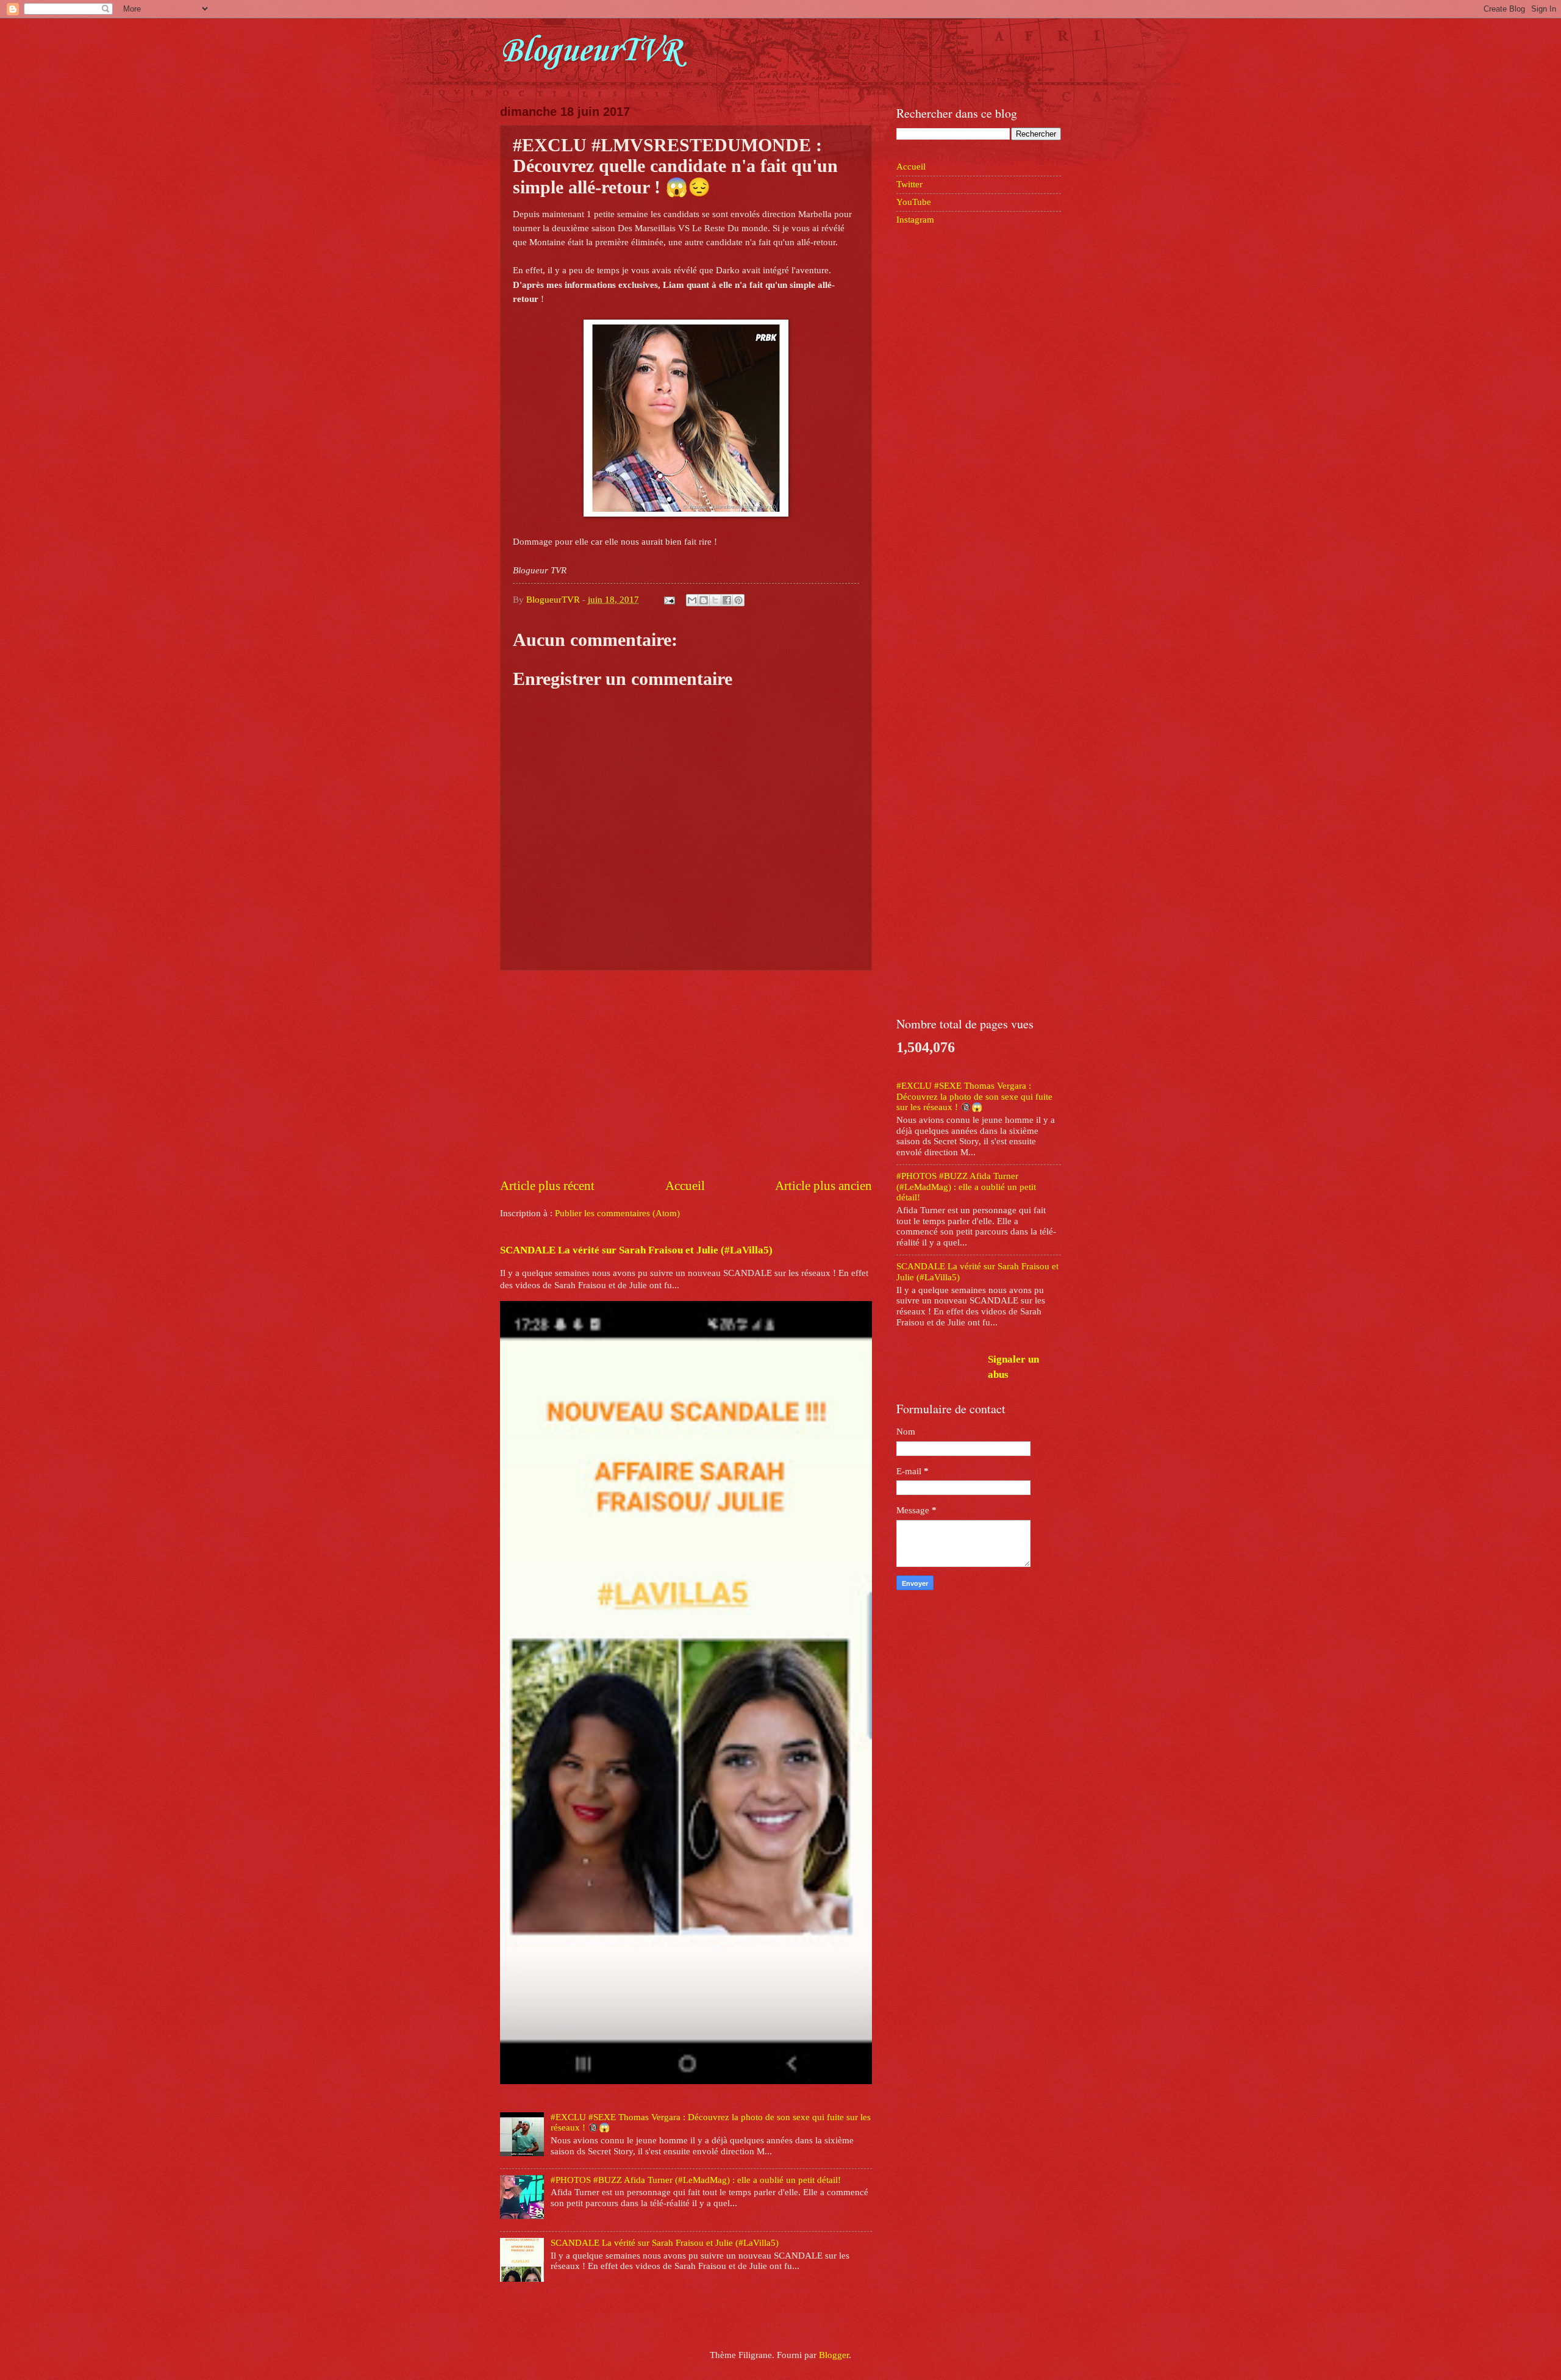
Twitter (909, 184)
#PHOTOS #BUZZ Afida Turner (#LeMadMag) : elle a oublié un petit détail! (696, 2180)
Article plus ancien (823, 1186)
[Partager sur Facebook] (727, 600)
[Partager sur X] (715, 600)
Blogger (834, 2355)
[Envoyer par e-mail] (692, 600)
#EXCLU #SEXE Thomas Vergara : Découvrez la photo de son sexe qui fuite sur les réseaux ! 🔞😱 (974, 1096)
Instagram (915, 220)
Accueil (685, 1186)
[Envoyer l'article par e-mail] (668, 600)
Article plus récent (547, 1186)
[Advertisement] (686, 1074)
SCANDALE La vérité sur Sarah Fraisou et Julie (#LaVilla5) (636, 1250)
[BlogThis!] (704, 600)
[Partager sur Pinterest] (738, 600)
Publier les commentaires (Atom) (617, 1213)
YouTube (914, 202)
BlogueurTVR (590, 52)
